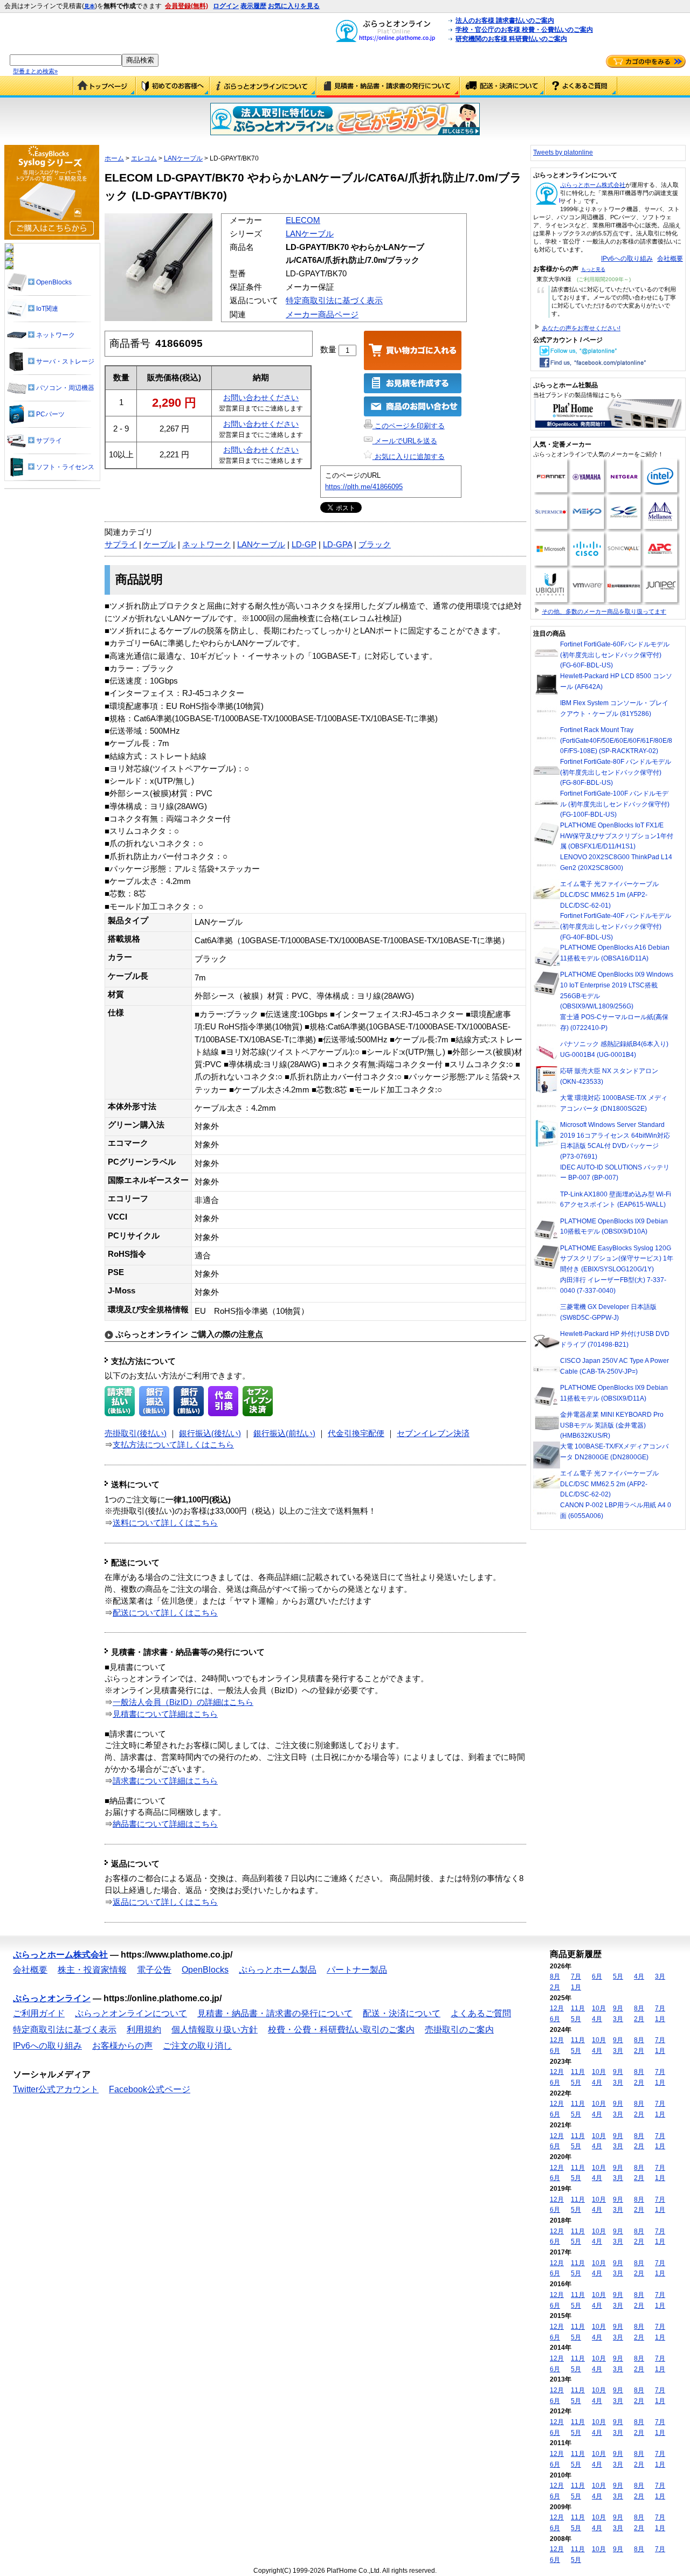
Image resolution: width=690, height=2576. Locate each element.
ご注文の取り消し (197, 2046)
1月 (576, 1987)
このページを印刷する (409, 426)
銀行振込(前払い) (284, 1433)
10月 (599, 2008)
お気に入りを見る (294, 6)
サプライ (121, 545)
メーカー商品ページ (322, 315)
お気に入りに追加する (409, 457)
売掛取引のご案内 (459, 2030)
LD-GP (304, 545)
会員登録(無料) (187, 6)
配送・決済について (502, 87)
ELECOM (303, 220)
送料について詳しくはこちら (165, 1523)
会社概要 (670, 259)
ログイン (226, 6)
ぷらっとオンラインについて (263, 87)
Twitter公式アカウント (56, 2089)
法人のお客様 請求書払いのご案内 (505, 20)
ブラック (375, 545)
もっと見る (593, 269)
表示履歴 (253, 6)
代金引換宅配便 (356, 1433)
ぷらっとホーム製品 (278, 1970)
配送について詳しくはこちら (165, 1613)
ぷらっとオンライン (52, 1998)
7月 (576, 1976)
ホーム (114, 158)
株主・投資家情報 (92, 1970)
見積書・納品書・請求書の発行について (388, 87)
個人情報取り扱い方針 (215, 2030)
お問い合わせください (261, 398)
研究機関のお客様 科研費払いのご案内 (511, 39)
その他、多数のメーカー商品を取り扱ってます (604, 611)
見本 (89, 6)
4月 (639, 1976)
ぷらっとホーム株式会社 (593, 185)
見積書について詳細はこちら (165, 1714)
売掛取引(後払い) (136, 1433)
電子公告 (154, 1970)
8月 (555, 1976)
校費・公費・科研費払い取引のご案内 (341, 2030)
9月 (618, 2008)
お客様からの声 (122, 2046)
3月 (660, 1976)
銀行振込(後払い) (210, 1433)
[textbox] (66, 60)
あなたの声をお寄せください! (581, 328)
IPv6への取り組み (627, 259)
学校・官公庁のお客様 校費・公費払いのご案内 (524, 30)
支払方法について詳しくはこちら (173, 1445)
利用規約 (144, 2030)
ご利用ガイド (173, 87)
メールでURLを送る (405, 441)
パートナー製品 (357, 1970)
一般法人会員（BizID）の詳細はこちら (183, 1702)
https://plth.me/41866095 (364, 487)
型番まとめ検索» (35, 71)
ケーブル (160, 545)
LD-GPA (337, 545)
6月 (597, 1976)
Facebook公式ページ (150, 2089)
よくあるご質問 (581, 87)
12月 (557, 2008)
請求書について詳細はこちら (165, 1781)
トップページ (104, 87)
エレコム (144, 158)
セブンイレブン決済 (433, 1433)
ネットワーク (206, 545)
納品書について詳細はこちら (165, 1824)
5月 (618, 1976)
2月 (555, 1987)
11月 (578, 2008)
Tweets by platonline (563, 152)
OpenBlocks (205, 1970)
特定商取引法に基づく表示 (334, 301)
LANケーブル (183, 158)
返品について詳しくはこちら (165, 1902)
